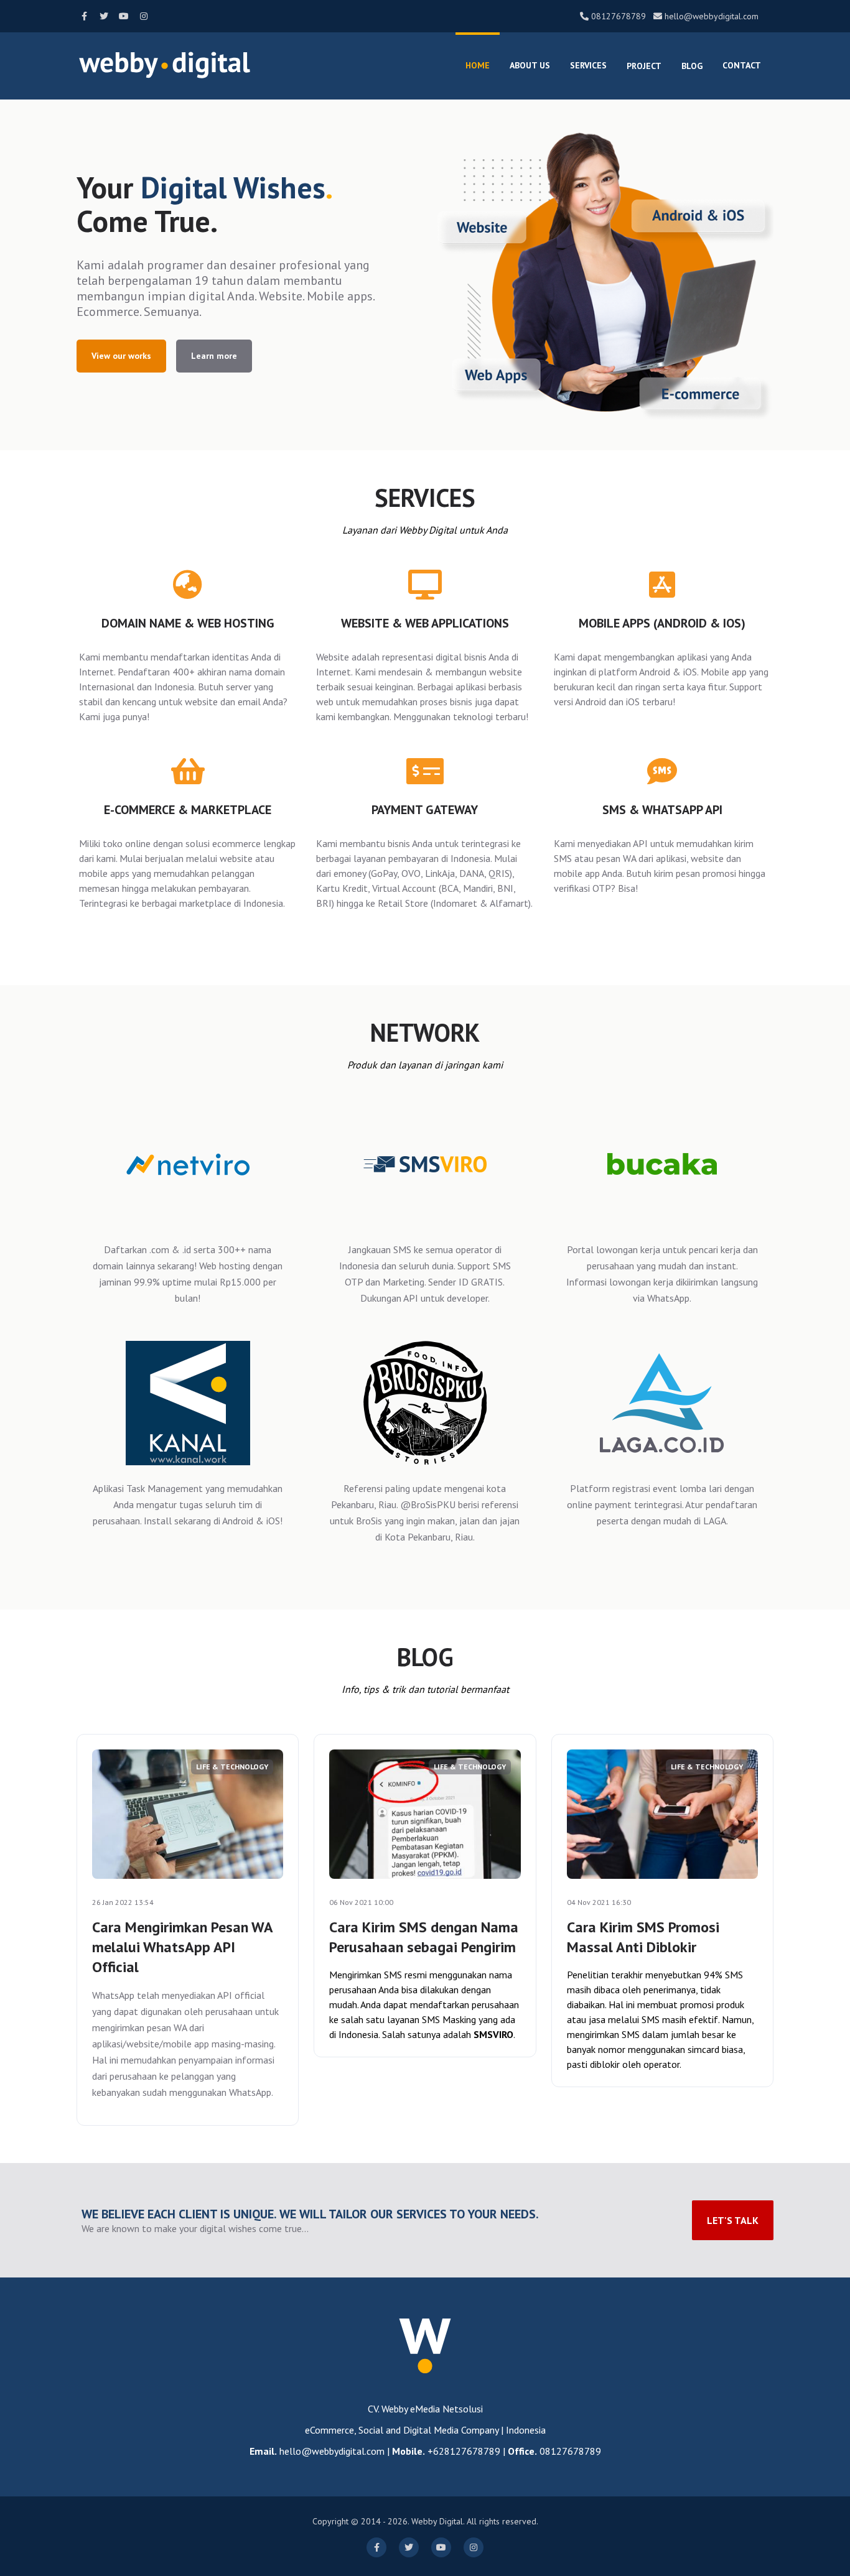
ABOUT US (530, 65)
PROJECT (644, 66)
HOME (478, 65)
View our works (121, 356)
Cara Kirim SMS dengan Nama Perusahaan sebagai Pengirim (424, 1937)
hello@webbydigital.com (712, 16)
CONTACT (742, 65)
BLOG (692, 66)
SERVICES (588, 65)
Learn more (214, 356)
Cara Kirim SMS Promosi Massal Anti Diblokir (643, 1937)
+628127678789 (464, 2451)
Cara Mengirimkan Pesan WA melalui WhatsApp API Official (182, 1947)
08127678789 (619, 16)
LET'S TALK (733, 2220)
